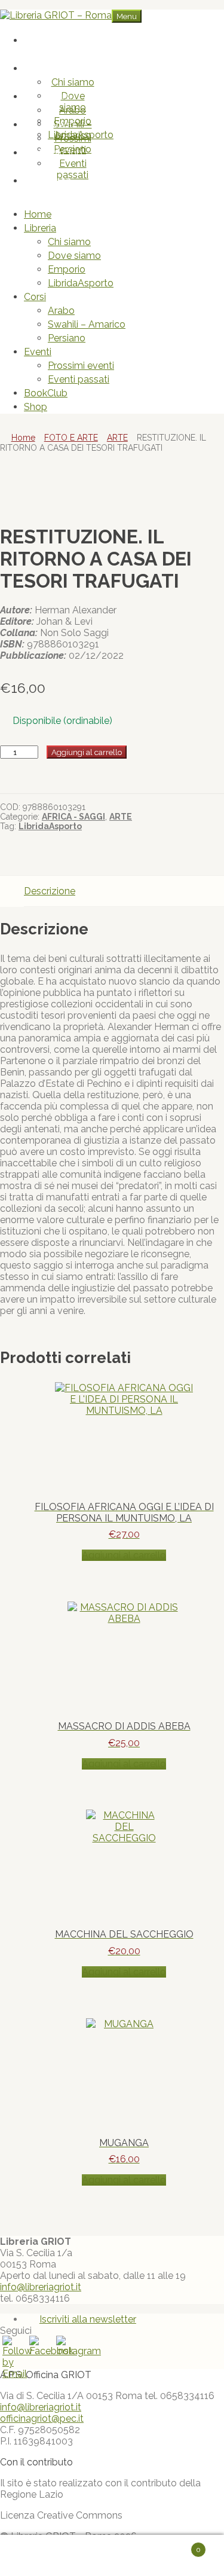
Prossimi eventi (73, 144)
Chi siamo (73, 82)
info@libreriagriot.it (41, 2287)
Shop (61, 181)
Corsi (61, 97)
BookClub (61, 153)
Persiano (67, 338)
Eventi (61, 125)
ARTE (117, 438)
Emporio (67, 269)
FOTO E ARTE (71, 438)
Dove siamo (73, 102)
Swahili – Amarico (87, 324)
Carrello (179, 2545)
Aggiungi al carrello (87, 752)
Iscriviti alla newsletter (88, 2319)
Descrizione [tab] (50, 891)
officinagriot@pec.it (42, 2418)
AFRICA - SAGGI (73, 817)
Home (61, 40)
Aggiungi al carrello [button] (124, 1555)
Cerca (124, 2556)
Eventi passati (73, 169)
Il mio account (57, 2556)
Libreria (61, 68)
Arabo (73, 110)
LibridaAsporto (81, 283)
